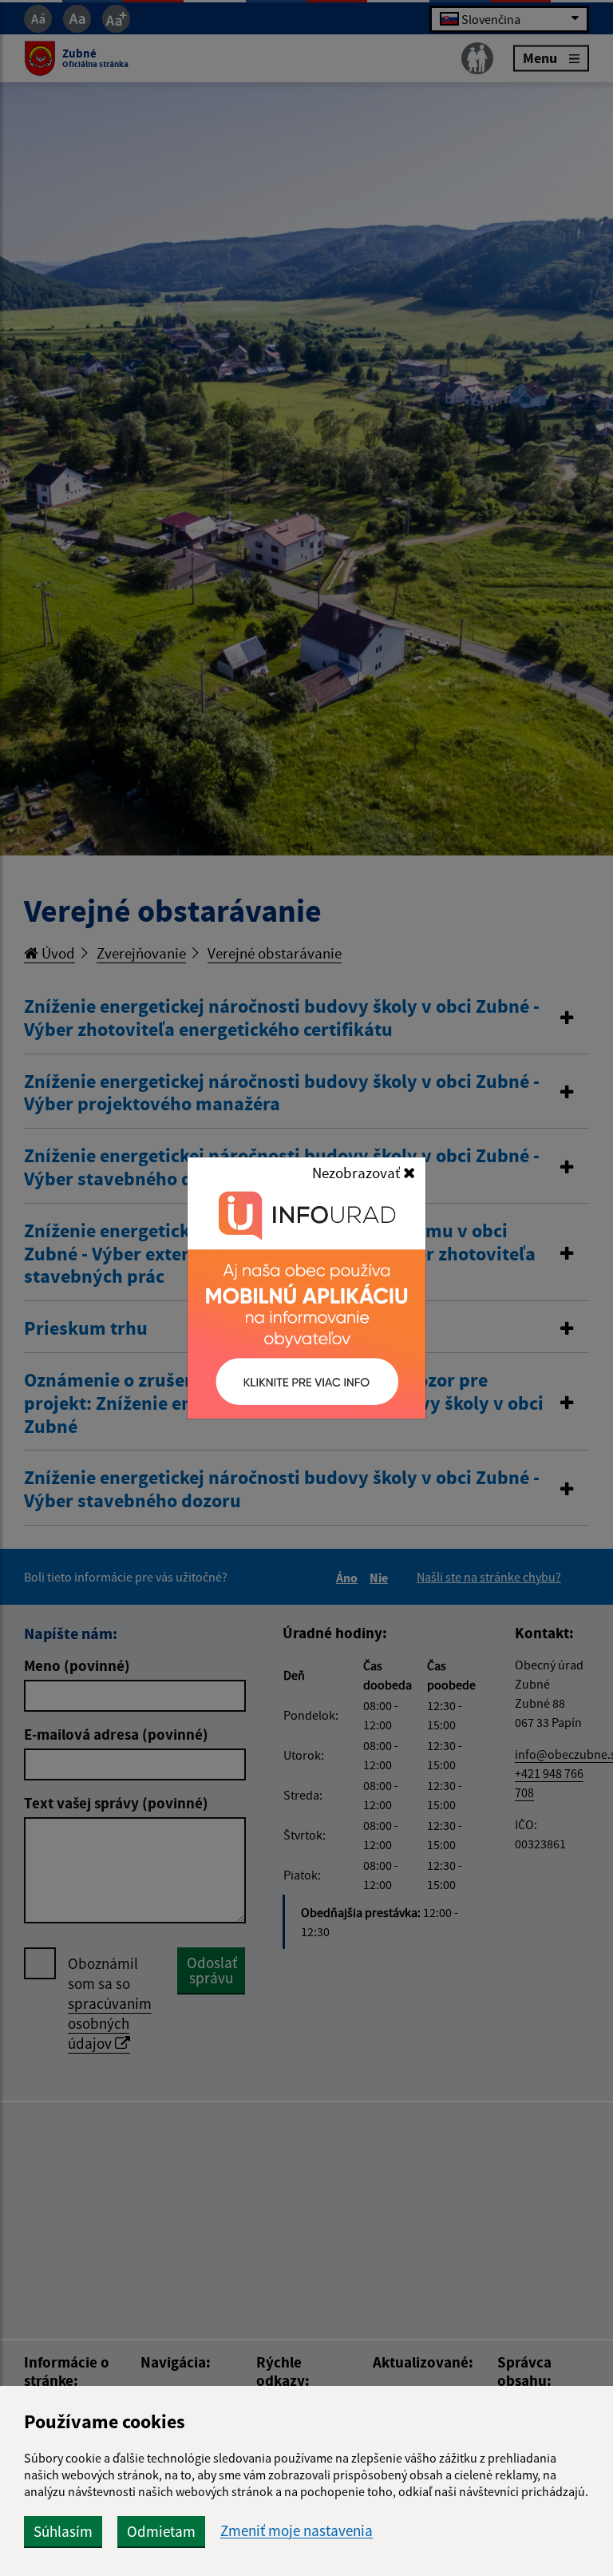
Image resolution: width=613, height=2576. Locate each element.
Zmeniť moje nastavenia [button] (297, 2531)
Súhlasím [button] (63, 2531)
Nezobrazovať (358, 1173)
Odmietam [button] (161, 2531)
